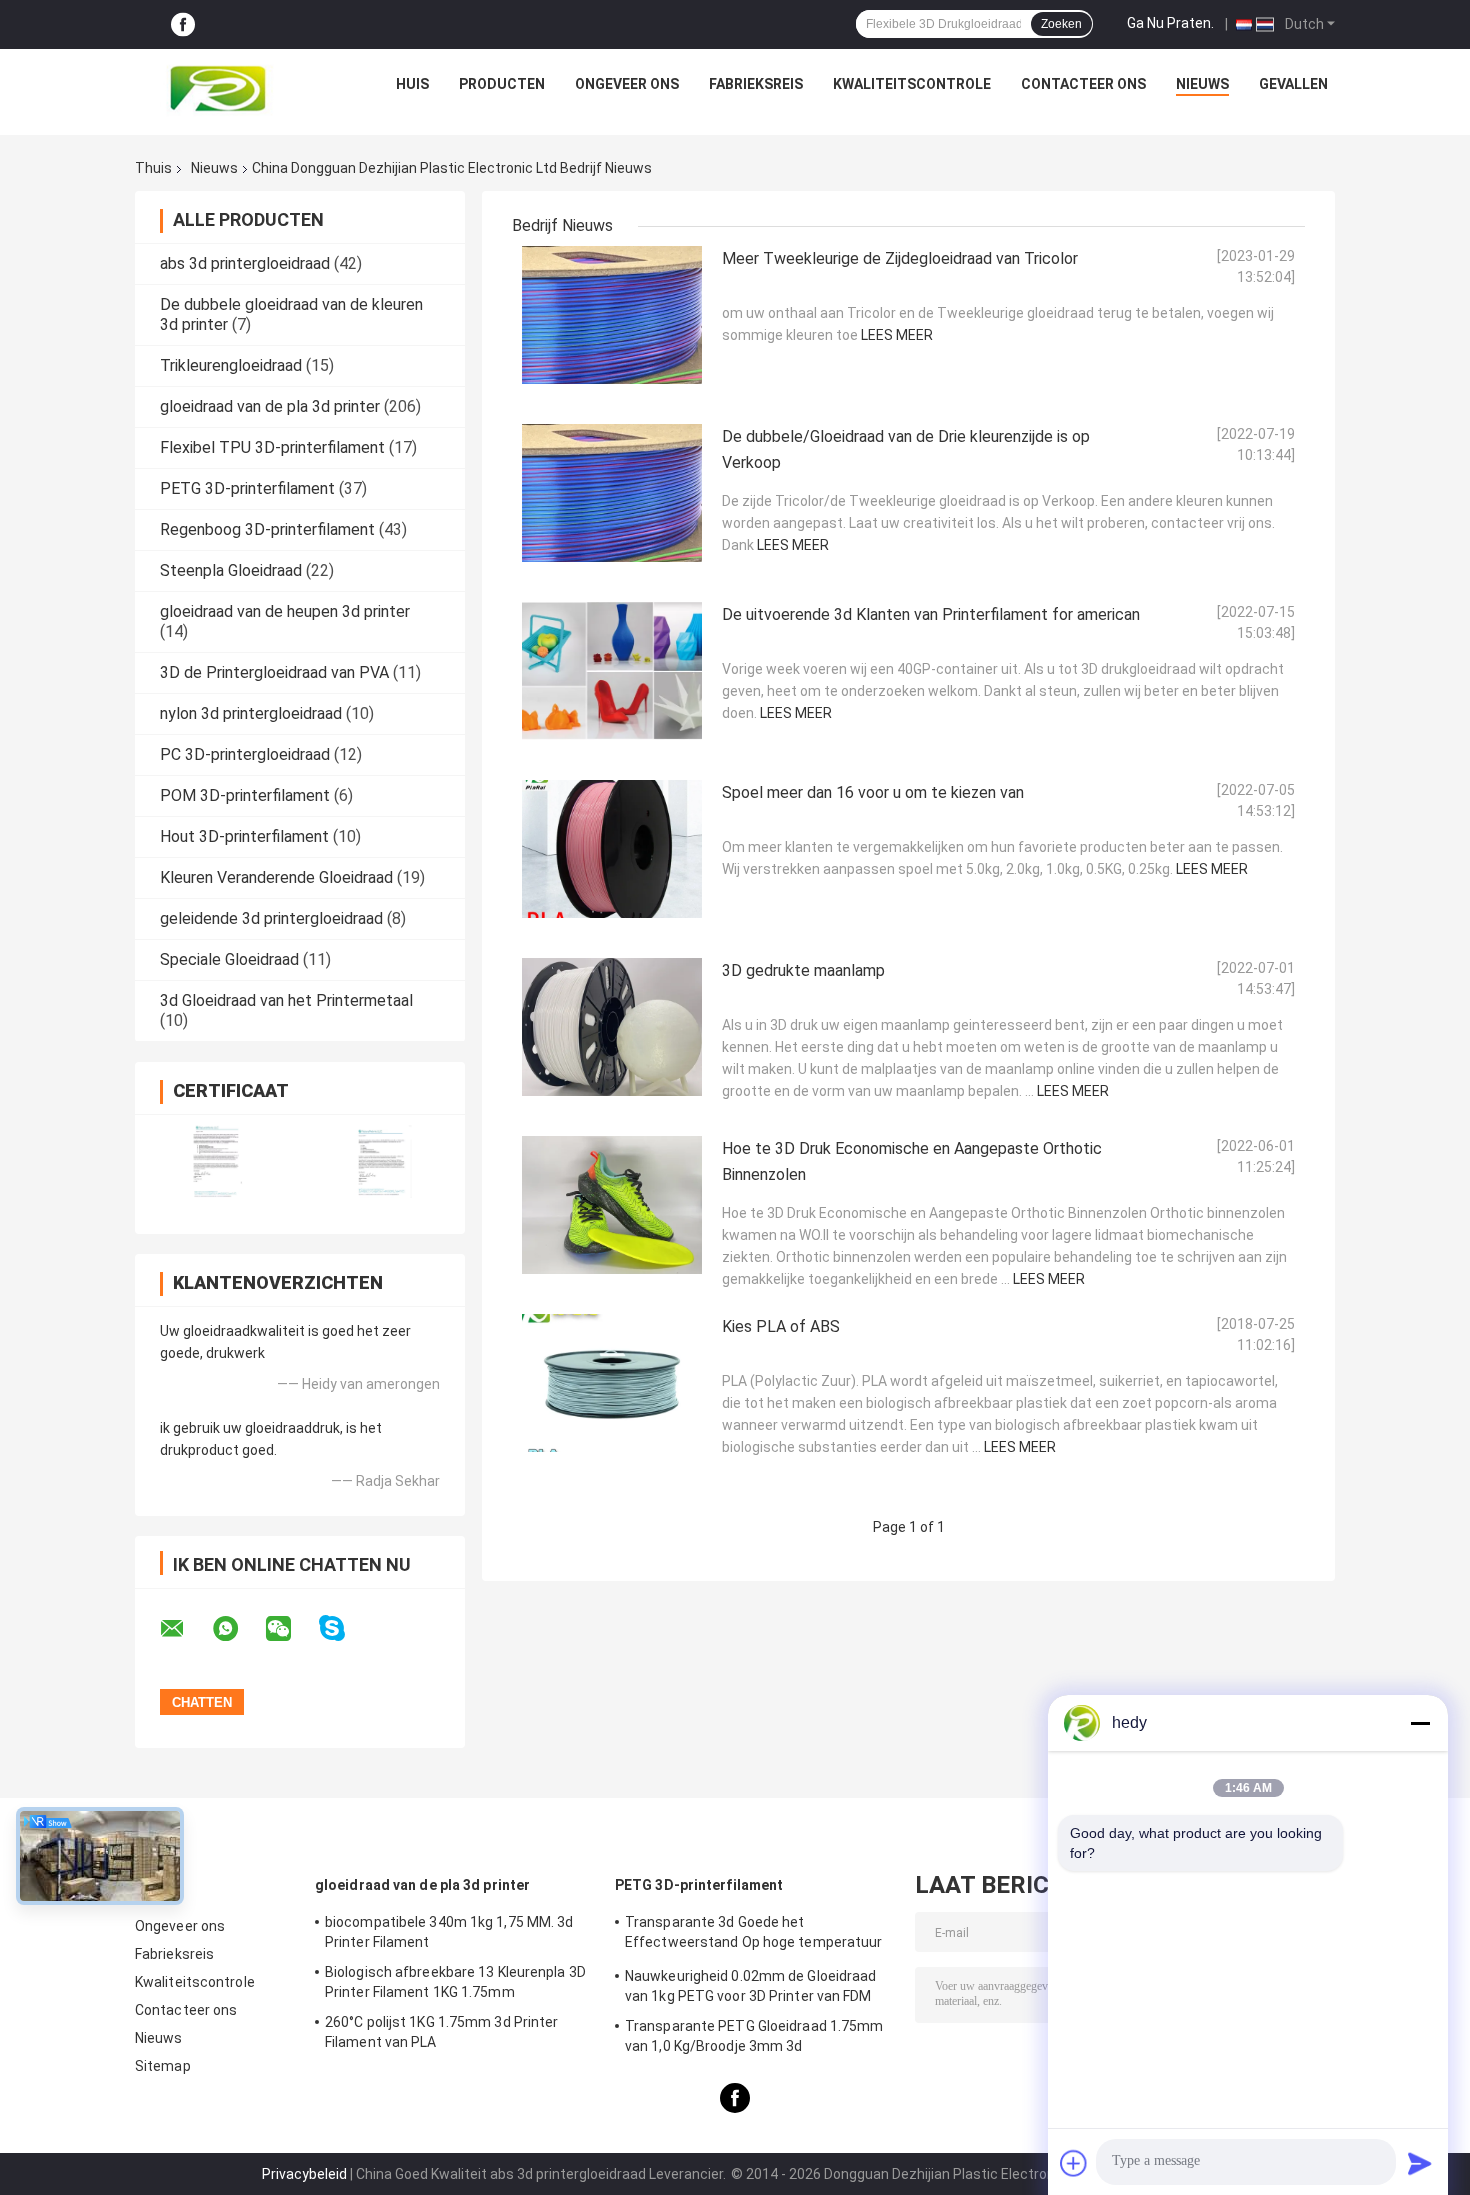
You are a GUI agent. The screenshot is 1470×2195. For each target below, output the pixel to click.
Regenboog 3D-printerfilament (267, 529)
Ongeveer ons (627, 84)
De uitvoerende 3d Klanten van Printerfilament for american (931, 614)
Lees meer (897, 335)
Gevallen (1293, 84)
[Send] (1420, 2163)
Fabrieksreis (756, 84)
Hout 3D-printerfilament (244, 836)
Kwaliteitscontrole (912, 84)
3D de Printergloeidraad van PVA (274, 672)
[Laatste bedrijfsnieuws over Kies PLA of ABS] (612, 1383)
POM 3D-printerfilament (245, 795)
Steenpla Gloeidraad (231, 570)
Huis (412, 84)
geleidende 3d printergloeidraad (271, 918)
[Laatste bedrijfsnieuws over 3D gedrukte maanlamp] (612, 1027)
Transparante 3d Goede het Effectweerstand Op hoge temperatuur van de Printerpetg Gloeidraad (754, 1935)
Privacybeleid (304, 2174)
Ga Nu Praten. (1170, 23)
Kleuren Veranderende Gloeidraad (276, 877)
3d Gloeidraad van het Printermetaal (286, 1000)
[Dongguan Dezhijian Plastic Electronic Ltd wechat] (291, 1629)
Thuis (153, 168)
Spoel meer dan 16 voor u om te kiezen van (873, 792)
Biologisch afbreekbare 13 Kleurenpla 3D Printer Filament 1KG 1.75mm (455, 1982)
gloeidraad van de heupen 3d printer (285, 611)
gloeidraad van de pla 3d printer (270, 406)
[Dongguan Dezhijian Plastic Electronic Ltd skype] (344, 1628)
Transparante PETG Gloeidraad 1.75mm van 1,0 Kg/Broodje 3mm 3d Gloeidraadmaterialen (754, 2039)
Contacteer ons (1083, 84)
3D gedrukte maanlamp (803, 970)
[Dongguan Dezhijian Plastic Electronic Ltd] (223, 89)
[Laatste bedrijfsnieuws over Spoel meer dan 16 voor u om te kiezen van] (612, 849)
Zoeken (1061, 24)
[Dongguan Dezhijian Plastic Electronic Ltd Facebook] (183, 24)
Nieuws (1202, 84)
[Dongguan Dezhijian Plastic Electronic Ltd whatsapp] (238, 1629)
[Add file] (1074, 2163)
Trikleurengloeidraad (231, 365)
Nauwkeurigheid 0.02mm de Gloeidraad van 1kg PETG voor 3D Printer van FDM (751, 1986)
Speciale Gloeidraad (229, 959)
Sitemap (163, 2066)
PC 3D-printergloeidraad (245, 754)
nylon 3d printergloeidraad (251, 713)
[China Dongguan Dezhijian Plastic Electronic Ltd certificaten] (217, 1161)
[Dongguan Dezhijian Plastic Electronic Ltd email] (185, 1629)
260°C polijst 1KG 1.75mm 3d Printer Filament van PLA (442, 2032)
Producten (502, 84)
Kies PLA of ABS (781, 1326)
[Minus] (1420, 1723)
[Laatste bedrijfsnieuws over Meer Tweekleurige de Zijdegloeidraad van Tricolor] (612, 315)
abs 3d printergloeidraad (245, 263)
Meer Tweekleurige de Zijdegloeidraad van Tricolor (900, 258)
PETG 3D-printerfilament (247, 488)
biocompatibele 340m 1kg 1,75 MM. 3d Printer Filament (449, 1932)
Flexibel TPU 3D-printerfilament (272, 447)
